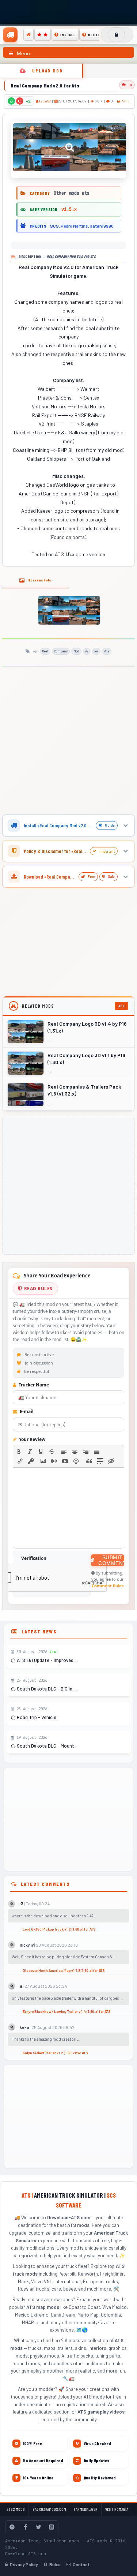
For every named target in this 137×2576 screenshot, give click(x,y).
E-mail (26, 1411)
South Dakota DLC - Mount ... (47, 1746)
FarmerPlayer (86, 2509)
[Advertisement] (68, 742)
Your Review (32, 1439)
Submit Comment (111, 1560)
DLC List (96, 35)
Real (45, 651)
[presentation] (19, 1451)
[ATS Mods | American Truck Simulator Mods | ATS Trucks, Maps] (10, 35)
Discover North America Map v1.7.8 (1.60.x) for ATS (64, 1970)
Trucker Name (33, 1385)
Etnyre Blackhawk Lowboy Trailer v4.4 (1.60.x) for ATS (66, 2011)
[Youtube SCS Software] (52, 2527)
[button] (19, 1451)
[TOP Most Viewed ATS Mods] (43, 35)
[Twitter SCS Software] (38, 2527)
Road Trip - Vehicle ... (38, 1717)
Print (124, 101)
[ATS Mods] (28, 35)
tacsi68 (45, 101)
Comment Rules (108, 1586)
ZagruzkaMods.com (49, 2509)
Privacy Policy (24, 2564)
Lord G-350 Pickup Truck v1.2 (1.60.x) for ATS (59, 1929)
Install (68, 35)
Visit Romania (117, 2509)
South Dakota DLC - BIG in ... (46, 1689)
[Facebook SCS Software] (25, 2527)
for (96, 651)
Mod (76, 651)
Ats (107, 651)
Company (61, 651)
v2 (87, 651)
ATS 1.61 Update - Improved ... (47, 1660)
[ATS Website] (12, 2527)
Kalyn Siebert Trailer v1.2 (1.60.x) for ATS (55, 2053)
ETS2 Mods (16, 2509)
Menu (23, 53)
